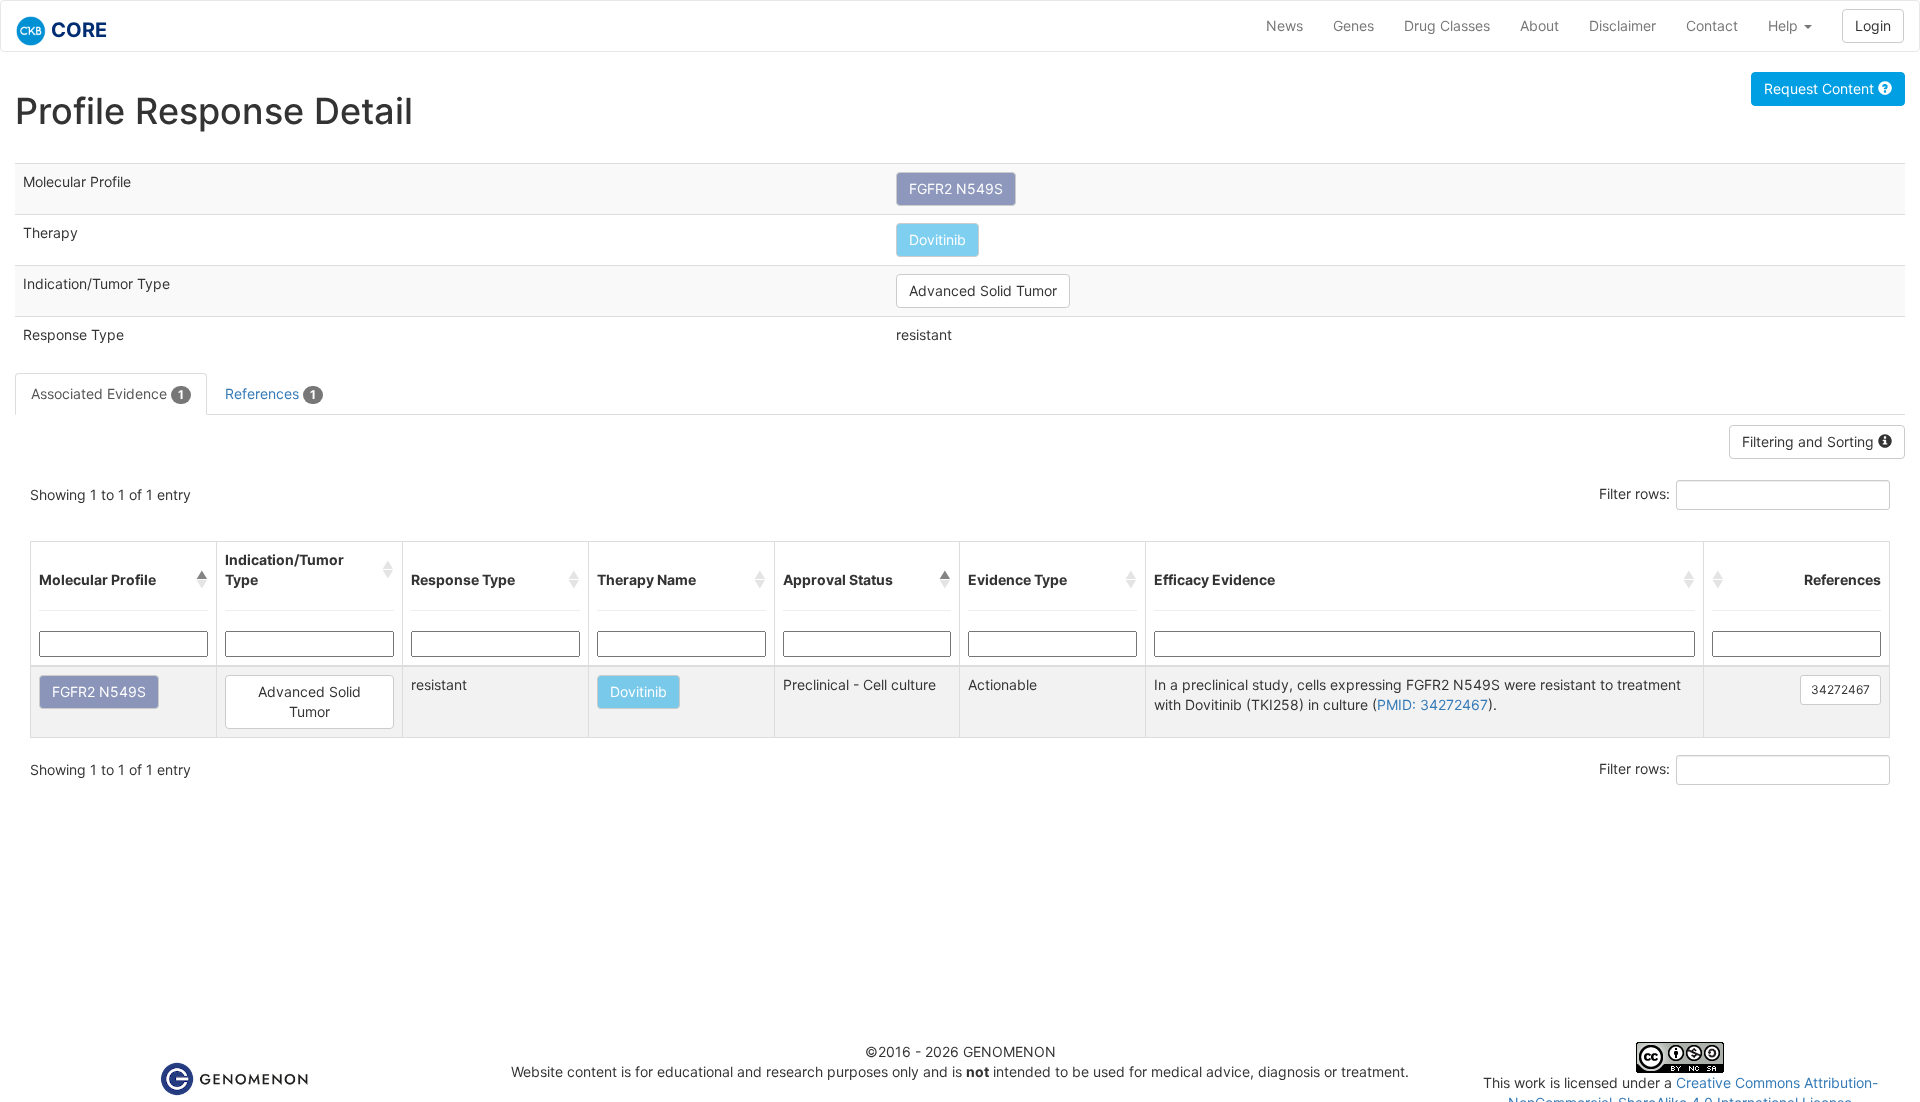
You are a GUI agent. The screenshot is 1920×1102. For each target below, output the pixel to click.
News (1284, 25)
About (1539, 25)
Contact (1712, 25)
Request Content (1821, 88)
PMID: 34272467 (1432, 704)
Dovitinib (937, 239)
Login (1873, 25)
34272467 (1840, 689)
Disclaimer (1622, 25)
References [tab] (270, 393)
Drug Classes (1447, 25)
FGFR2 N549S (956, 188)
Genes (1353, 25)
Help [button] (1785, 25)
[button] (202, 580)
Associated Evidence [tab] (107, 393)
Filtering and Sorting (1810, 441)
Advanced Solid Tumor (983, 290)
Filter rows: (1634, 493)
